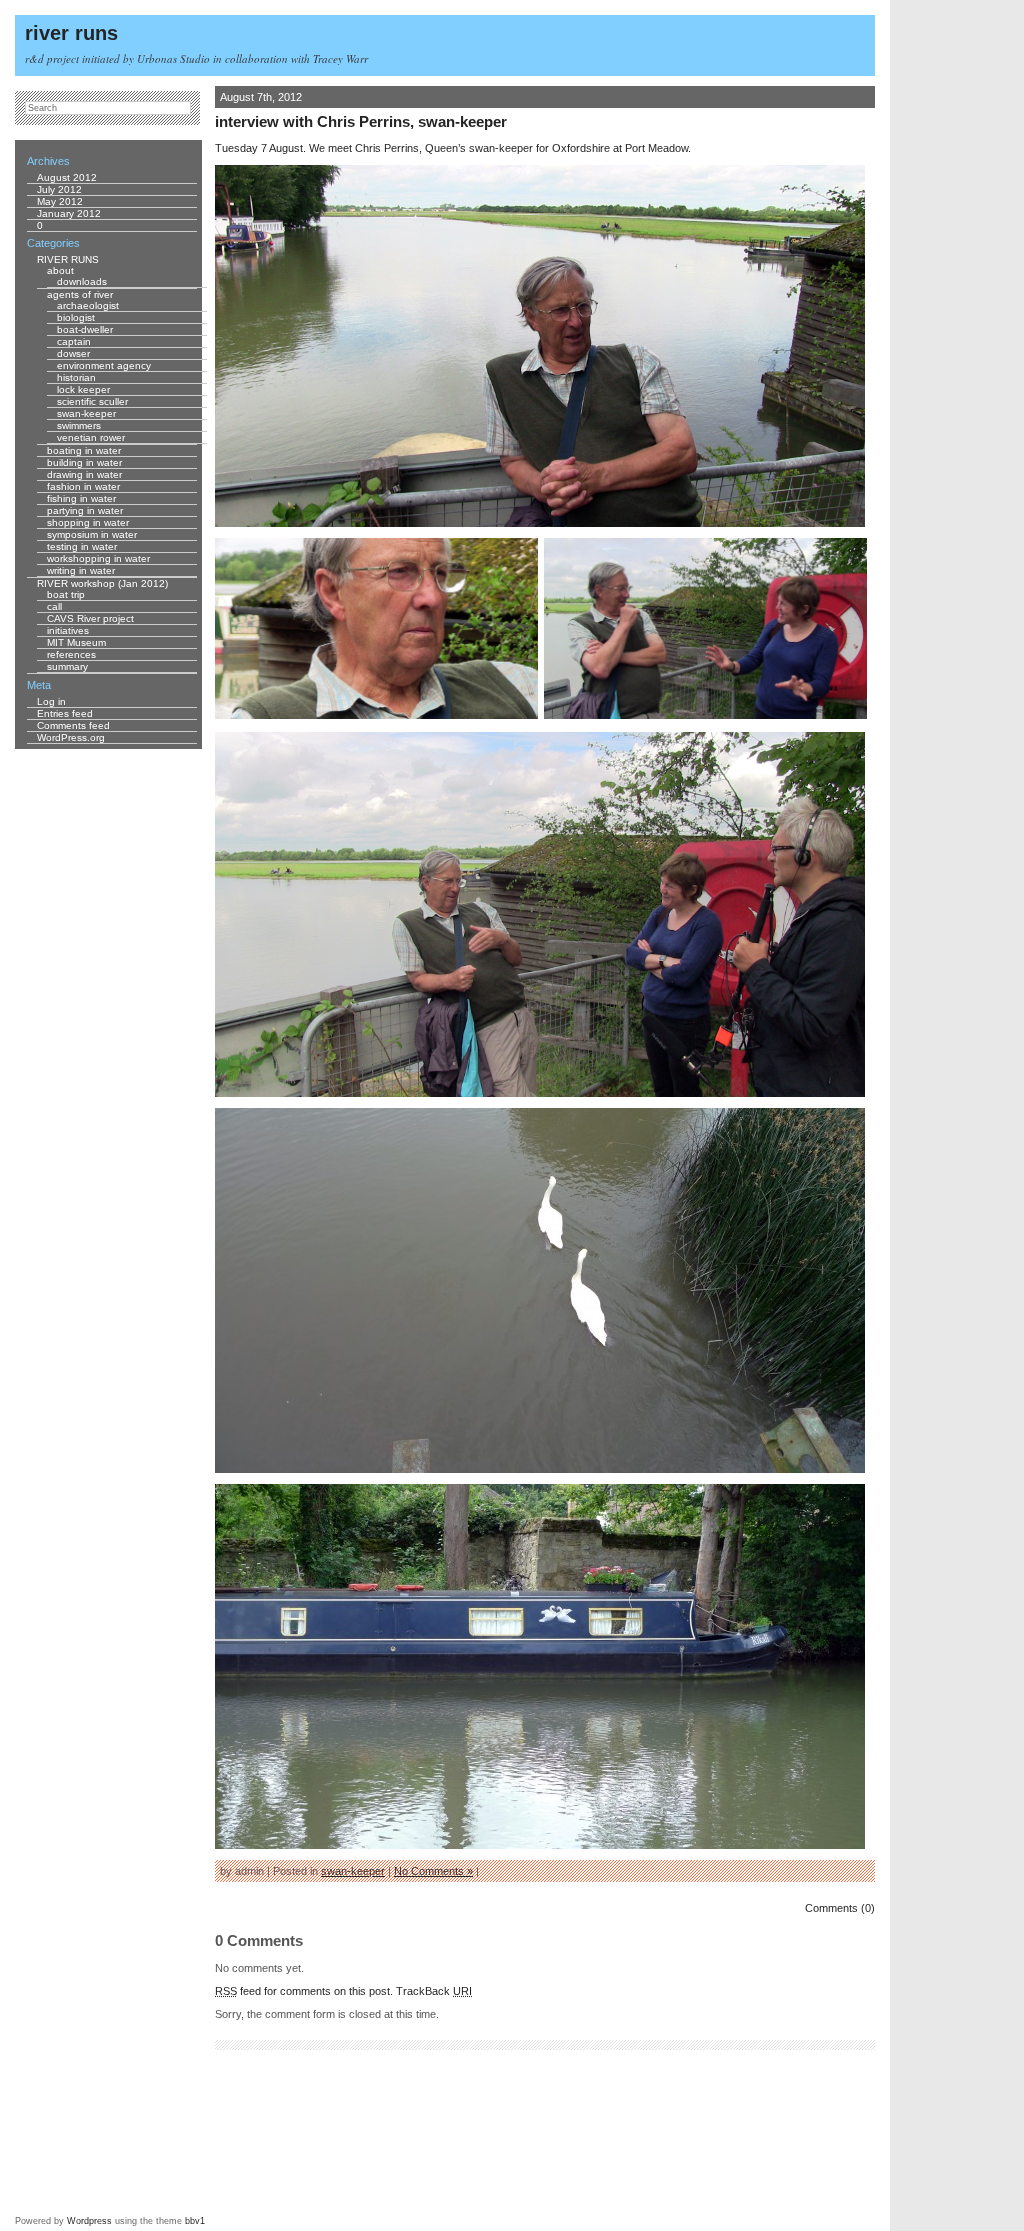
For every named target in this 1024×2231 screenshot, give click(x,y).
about (60, 270)
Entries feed (65, 713)
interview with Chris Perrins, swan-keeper (361, 121)
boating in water (84, 450)
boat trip (66, 594)
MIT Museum (76, 642)
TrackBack (434, 1991)
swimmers (79, 425)
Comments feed (73, 725)
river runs (71, 33)
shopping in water (88, 522)
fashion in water (83, 486)
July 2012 (59, 189)
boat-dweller (85, 329)
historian (76, 377)
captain (74, 341)
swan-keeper (353, 1871)
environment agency (104, 365)
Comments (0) (840, 1908)
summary (67, 666)
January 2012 (69, 213)
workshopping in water (98, 558)
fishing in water (81, 498)
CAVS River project (90, 618)
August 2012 (67, 177)
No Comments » (433, 1871)
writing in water (81, 570)
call (54, 606)
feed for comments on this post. (304, 1991)
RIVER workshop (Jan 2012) (102, 583)
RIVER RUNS (68, 259)
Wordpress (89, 2221)
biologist (76, 317)
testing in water (82, 546)
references (71, 654)
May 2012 (60, 201)
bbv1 (195, 2221)
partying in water (85, 510)
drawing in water (84, 474)
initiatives (68, 630)
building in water (84, 462)
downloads (82, 281)
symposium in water (92, 534)
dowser (73, 353)
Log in (51, 701)
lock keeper (83, 389)
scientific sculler (92, 401)
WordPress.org (71, 737)
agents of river (80, 294)
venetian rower (91, 437)
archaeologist (88, 305)
